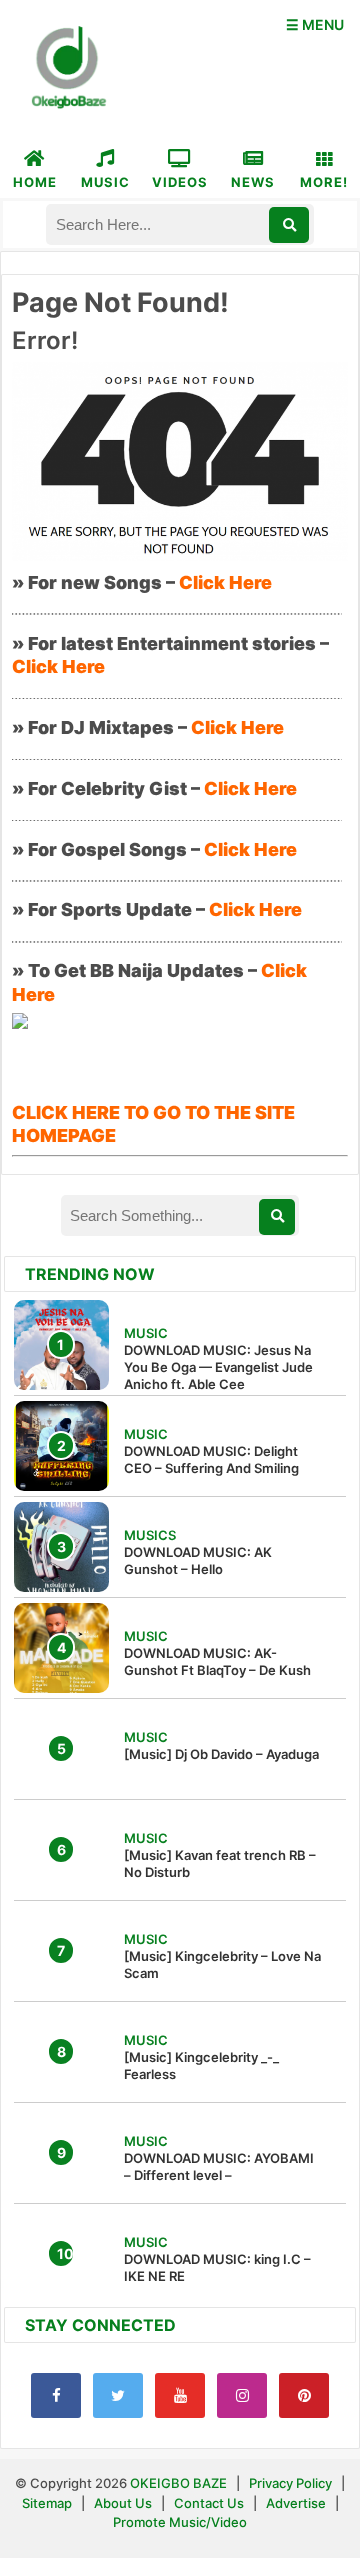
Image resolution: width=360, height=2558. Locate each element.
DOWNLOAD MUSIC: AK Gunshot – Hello (198, 1560)
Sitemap (48, 2503)
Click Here (225, 582)
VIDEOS (180, 182)
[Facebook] (56, 2395)
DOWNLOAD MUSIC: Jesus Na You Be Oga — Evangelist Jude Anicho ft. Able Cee (218, 1367)
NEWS (253, 182)
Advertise (296, 2503)
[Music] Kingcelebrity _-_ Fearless (201, 2065)
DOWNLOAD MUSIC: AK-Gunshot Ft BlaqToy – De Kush (217, 1661)
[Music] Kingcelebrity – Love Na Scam (222, 1964)
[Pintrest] (304, 2395)
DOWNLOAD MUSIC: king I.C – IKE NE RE (217, 2267)
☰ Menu (315, 24)
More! (324, 182)
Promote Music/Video (180, 2522)
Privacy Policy (290, 2483)
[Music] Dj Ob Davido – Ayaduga (221, 1754)
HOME (35, 182)
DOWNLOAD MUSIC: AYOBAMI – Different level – (219, 2166)
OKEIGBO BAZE (178, 2483)
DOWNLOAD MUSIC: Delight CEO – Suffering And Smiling (211, 1459)
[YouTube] (180, 2395)
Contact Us (209, 2503)
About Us (123, 2503)
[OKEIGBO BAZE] (66, 69)
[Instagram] (242, 2395)
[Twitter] (118, 2395)
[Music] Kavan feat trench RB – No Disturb (220, 1863)
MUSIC (105, 182)
